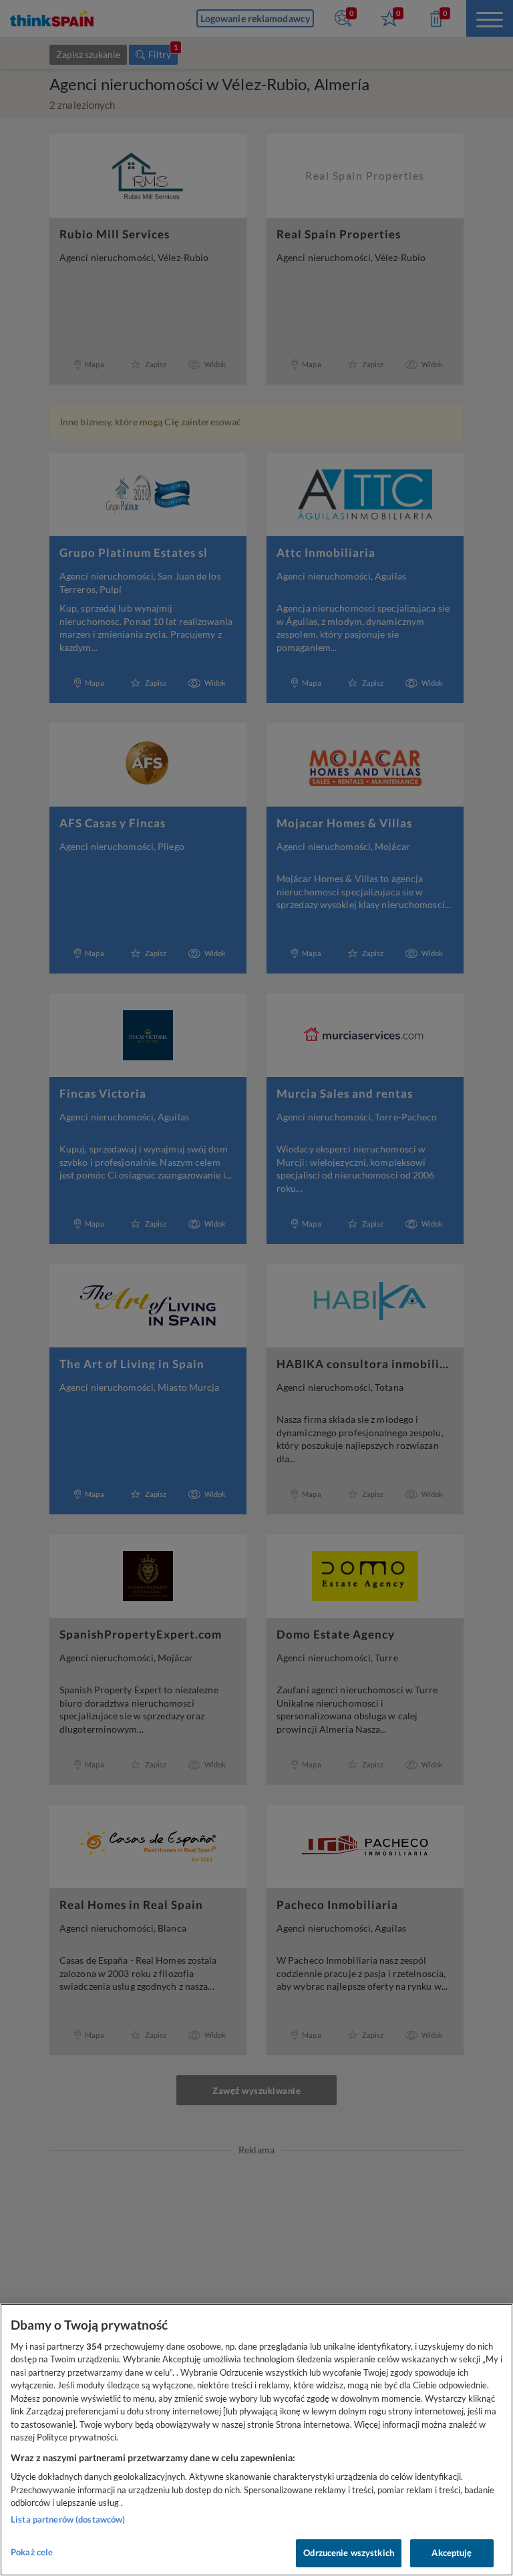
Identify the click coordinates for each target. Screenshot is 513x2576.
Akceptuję (452, 2553)
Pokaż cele (32, 2552)
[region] (256, 2440)
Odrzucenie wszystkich (349, 2553)
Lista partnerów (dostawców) (68, 2519)
